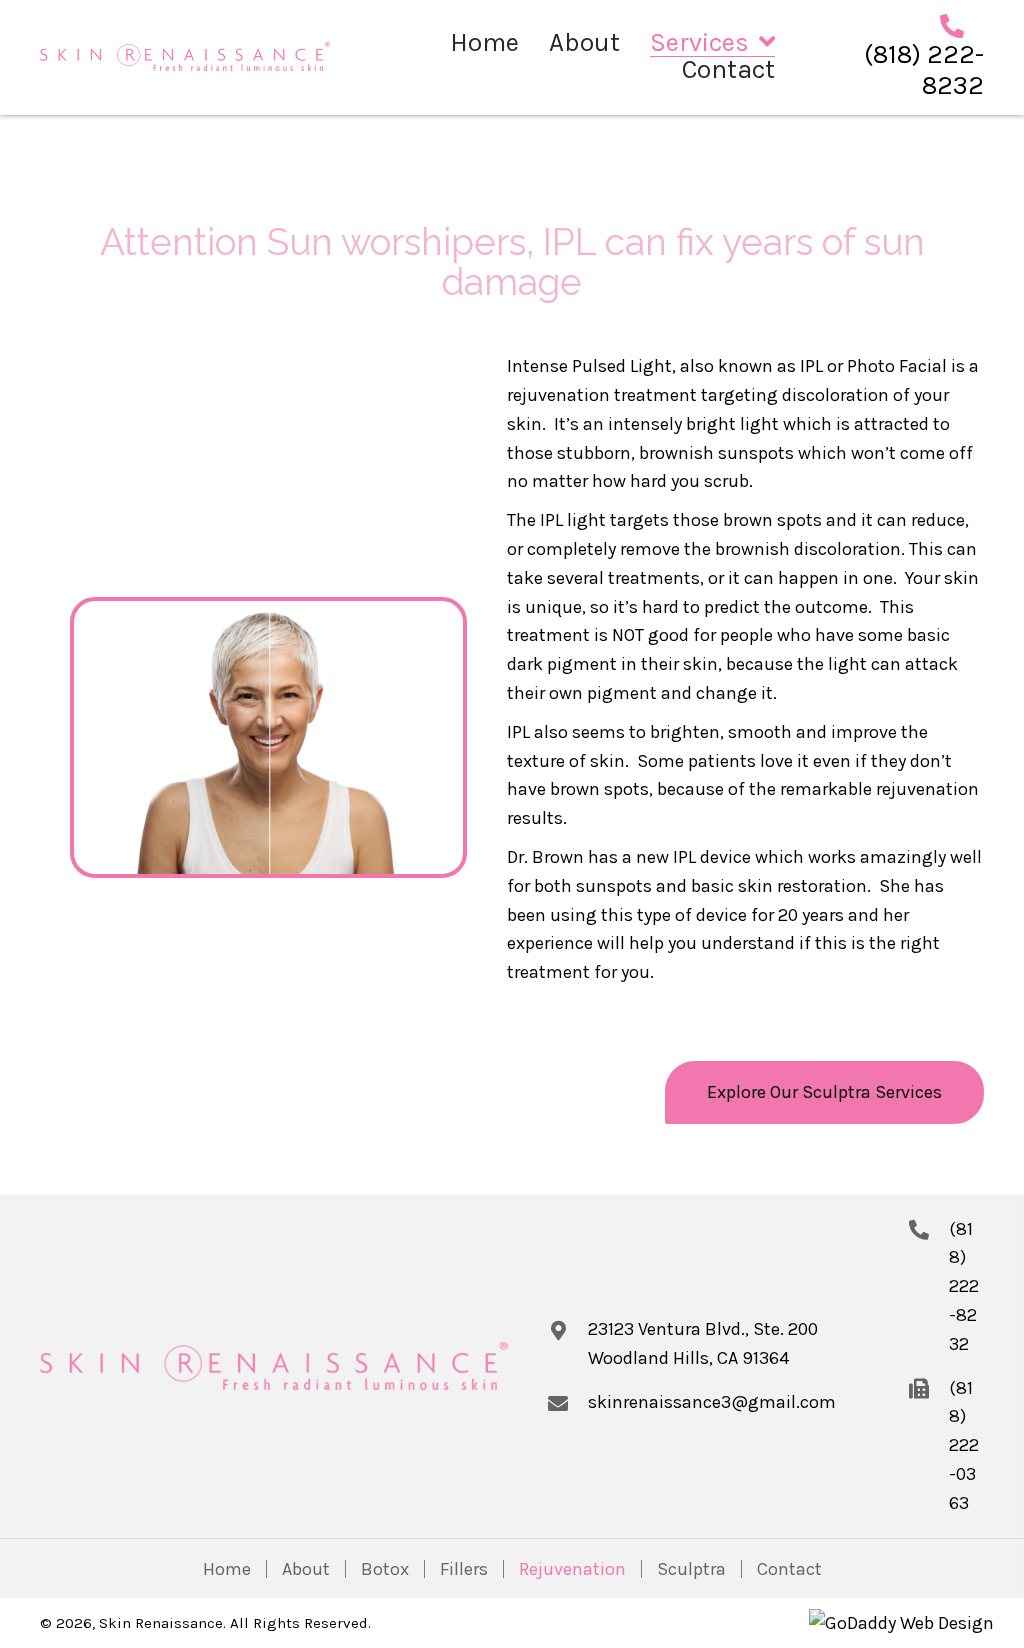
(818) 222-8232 (924, 70)
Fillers (464, 1569)
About (306, 1569)
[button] (824, 1092)
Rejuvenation (572, 1569)
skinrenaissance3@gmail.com (712, 1402)
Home (227, 1569)
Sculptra (691, 1569)
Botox (385, 1569)
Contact (789, 1569)
